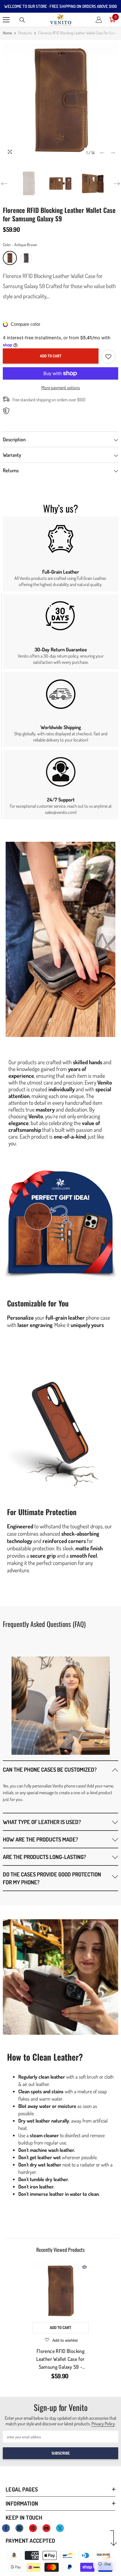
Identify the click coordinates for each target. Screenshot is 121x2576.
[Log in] (99, 20)
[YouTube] (46, 2528)
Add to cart (51, 356)
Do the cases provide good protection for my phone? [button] (52, 1878)
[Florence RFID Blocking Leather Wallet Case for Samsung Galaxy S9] (60, 2291)
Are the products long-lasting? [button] (44, 1857)
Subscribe (61, 2453)
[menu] (6, 20)
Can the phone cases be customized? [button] (50, 1769)
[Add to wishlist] (108, 357)
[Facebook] (6, 2528)
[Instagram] (19, 2528)
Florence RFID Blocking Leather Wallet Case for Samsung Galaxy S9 (60, 2359)
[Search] (22, 20)
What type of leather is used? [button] (42, 1822)
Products (25, 33)
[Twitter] (60, 2528)
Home (7, 33)
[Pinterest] (33, 2528)
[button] (102, 153)
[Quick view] (84, 2267)
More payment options (61, 388)
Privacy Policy (103, 2424)
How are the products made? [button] (41, 1839)
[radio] (10, 258)
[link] (60, 554)
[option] (60, 101)
